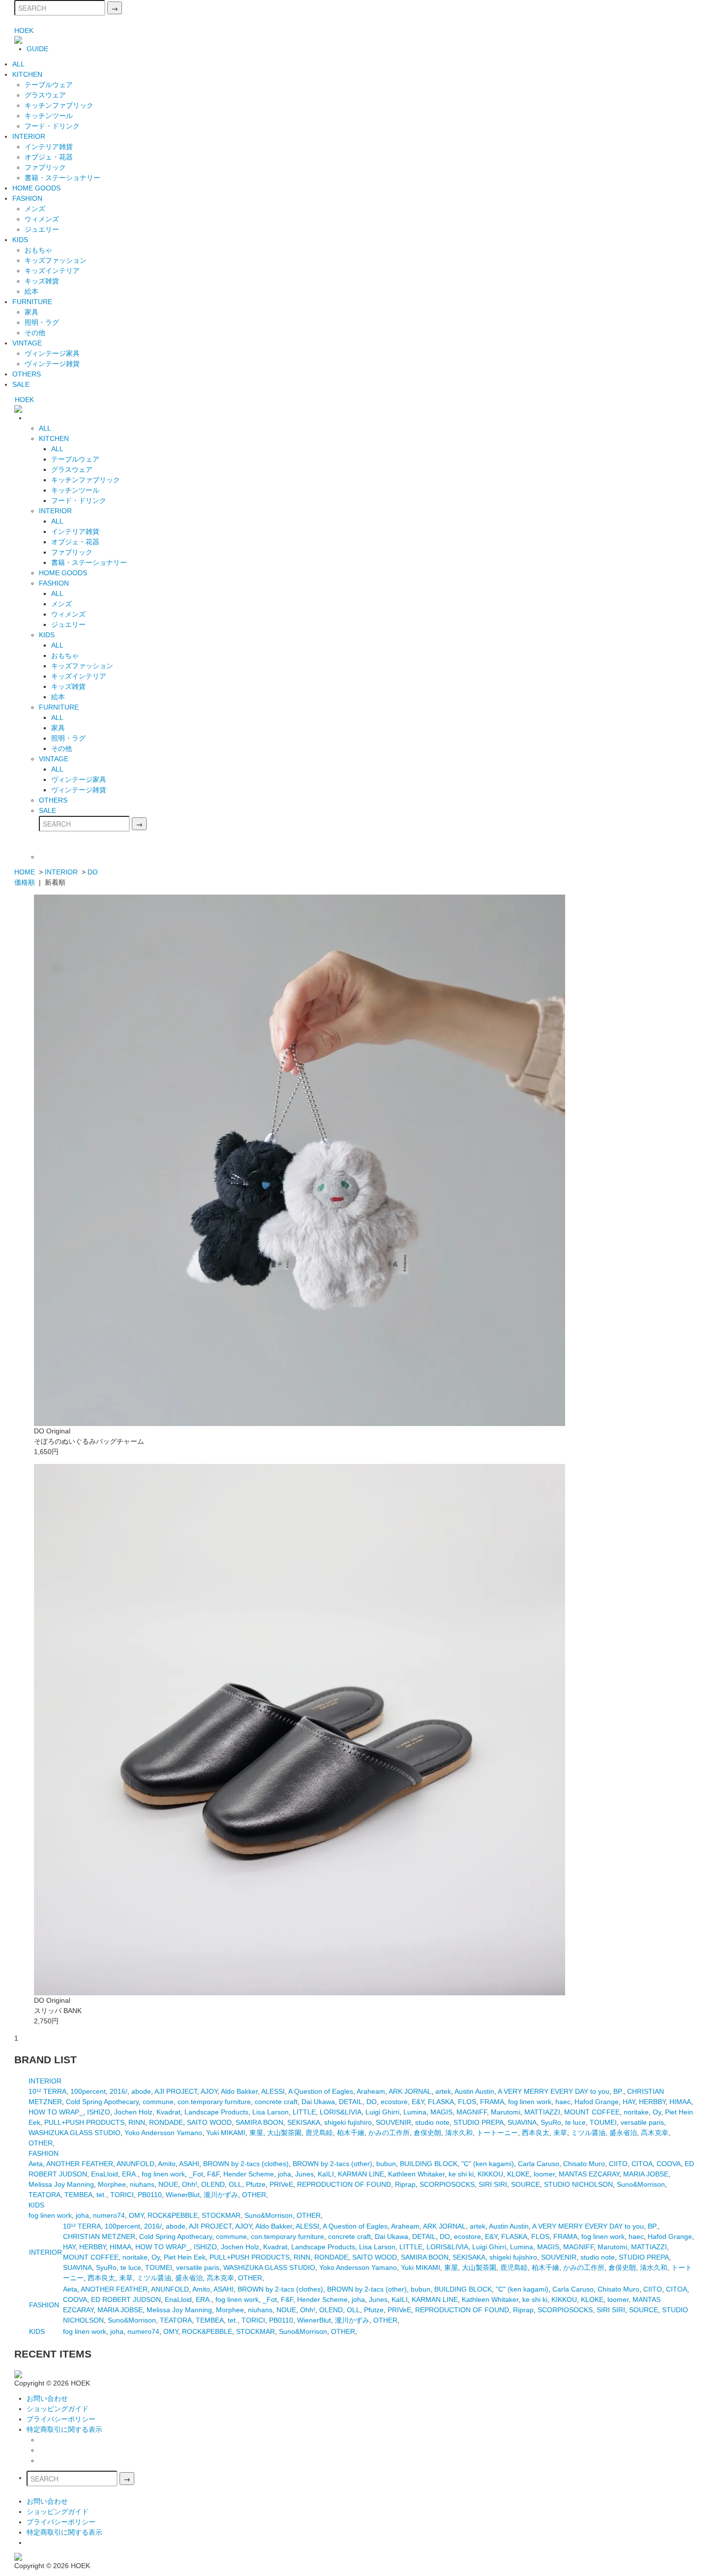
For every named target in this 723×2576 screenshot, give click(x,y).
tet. (101, 2195)
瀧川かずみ (221, 2195)
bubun (386, 2164)
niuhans (142, 2184)
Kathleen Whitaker (416, 2174)
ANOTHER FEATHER (80, 2164)
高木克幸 (655, 2133)
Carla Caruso (539, 2164)
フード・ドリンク (52, 126)
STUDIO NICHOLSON (578, 2184)
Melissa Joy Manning (61, 2184)
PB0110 (150, 2195)
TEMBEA (78, 2195)
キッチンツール (49, 116)
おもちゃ (38, 250)
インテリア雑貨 (49, 147)
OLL (235, 2184)
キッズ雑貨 (42, 281)
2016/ (119, 2091)
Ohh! (190, 2184)
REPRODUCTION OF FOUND (344, 2184)
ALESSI (273, 2091)
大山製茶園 (284, 2133)
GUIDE (37, 49)
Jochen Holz (133, 2112)
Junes (304, 2174)
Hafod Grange (597, 2102)
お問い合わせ (47, 2398)
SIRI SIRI (493, 2184)
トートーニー (497, 2133)
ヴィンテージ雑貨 (52, 364)
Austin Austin (474, 2091)
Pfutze (256, 2184)
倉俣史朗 (427, 2133)
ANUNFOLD (136, 2164)
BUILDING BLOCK (429, 2164)
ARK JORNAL (410, 2091)
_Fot (196, 2174)
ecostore (394, 2102)
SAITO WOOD (209, 2122)
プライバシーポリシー (61, 2419)
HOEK (24, 31)
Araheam (371, 2091)
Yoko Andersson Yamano (163, 2133)
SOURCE (526, 2184)
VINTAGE (27, 343)
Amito (167, 2164)
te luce (575, 2122)
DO (93, 872)
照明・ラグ (42, 322)
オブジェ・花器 (49, 157)
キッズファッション (56, 260)
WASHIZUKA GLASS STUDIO (75, 2133)
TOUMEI (603, 2122)
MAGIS (441, 2112)
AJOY (209, 2091)
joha (285, 2174)
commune (158, 2102)
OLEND (213, 2184)
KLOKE (518, 2174)
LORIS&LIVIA (341, 2112)
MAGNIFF (472, 2112)
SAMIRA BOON (259, 2122)
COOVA (669, 2164)
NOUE (168, 2184)
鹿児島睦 (319, 2133)
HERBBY (652, 2102)
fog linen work (530, 2102)
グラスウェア (45, 95)
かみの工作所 (389, 2133)
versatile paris (642, 2122)
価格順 (25, 882)
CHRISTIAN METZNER (99, 2236)
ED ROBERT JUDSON (126, 2299)
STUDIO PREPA (479, 2122)
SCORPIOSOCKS (447, 2184)
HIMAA (680, 2102)
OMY (136, 2215)
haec (563, 2102)
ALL (18, 64)
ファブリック (45, 167)
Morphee (112, 2184)
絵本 (31, 291)
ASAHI (189, 2164)
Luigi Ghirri (382, 2112)
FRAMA (492, 2102)
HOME (25, 872)
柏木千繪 (351, 2133)
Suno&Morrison (641, 2184)
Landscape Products (216, 2112)
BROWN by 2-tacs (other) (332, 2164)
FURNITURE (32, 302)
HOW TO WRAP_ (56, 2112)
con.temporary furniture (214, 2102)
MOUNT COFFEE (592, 2112)
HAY (629, 2102)
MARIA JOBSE (646, 2174)
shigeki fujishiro (348, 2122)
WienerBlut (183, 2195)
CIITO (618, 2164)
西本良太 (536, 2133)
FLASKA (441, 2102)
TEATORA (45, 2195)
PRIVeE (281, 2184)
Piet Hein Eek (185, 2257)
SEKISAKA (304, 2122)
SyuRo (551, 2122)
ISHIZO (99, 2112)
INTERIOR (29, 136)
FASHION (27, 198)
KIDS (20, 240)
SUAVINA (522, 2122)
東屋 (256, 2133)
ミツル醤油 (588, 2133)
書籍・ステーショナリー (62, 178)
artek (443, 2091)
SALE (21, 384)
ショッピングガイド (58, 2409)
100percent (88, 2091)
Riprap (405, 2184)
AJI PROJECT (176, 2091)
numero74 (109, 2215)
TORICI (122, 2195)
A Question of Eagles (321, 2091)
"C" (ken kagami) (488, 2164)
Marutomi (506, 2112)
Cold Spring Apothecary (102, 2102)
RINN (137, 2122)
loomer (544, 2174)
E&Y (418, 2102)
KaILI (326, 2174)
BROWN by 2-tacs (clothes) (246, 2164)
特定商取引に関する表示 (64, 2429)
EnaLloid (105, 2174)
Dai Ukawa (318, 2102)
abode (141, 2091)
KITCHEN (27, 74)
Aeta (36, 2164)
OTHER (41, 2143)
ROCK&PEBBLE (173, 2215)
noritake (636, 2112)
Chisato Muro (584, 2164)
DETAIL (351, 2102)
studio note (432, 2122)
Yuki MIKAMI (226, 2133)
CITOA (642, 2164)
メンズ (35, 209)
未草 (560, 2133)
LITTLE (304, 2112)
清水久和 (459, 2133)
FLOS (467, 2102)
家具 (31, 312)
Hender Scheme (249, 2174)
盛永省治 (623, 2133)
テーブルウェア (49, 85)
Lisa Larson (271, 2112)
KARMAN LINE (361, 2174)
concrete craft (276, 2102)
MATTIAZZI (542, 2112)
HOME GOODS (36, 188)
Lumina (415, 2112)
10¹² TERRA (47, 2091)
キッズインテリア (52, 271)
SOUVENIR (393, 2122)
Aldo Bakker (239, 2091)
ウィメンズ (42, 219)
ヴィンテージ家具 (52, 353)
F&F (213, 2174)
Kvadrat (168, 2112)
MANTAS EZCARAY (589, 2174)
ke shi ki (461, 2174)
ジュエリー (42, 229)
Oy (657, 2112)
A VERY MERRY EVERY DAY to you (554, 2091)
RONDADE (166, 2122)
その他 (35, 333)
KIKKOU (490, 2174)
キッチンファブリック (59, 105)
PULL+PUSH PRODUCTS (84, 2122)
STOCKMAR (221, 2215)
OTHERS (27, 374)
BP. (618, 2091)
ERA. (130, 2174)
